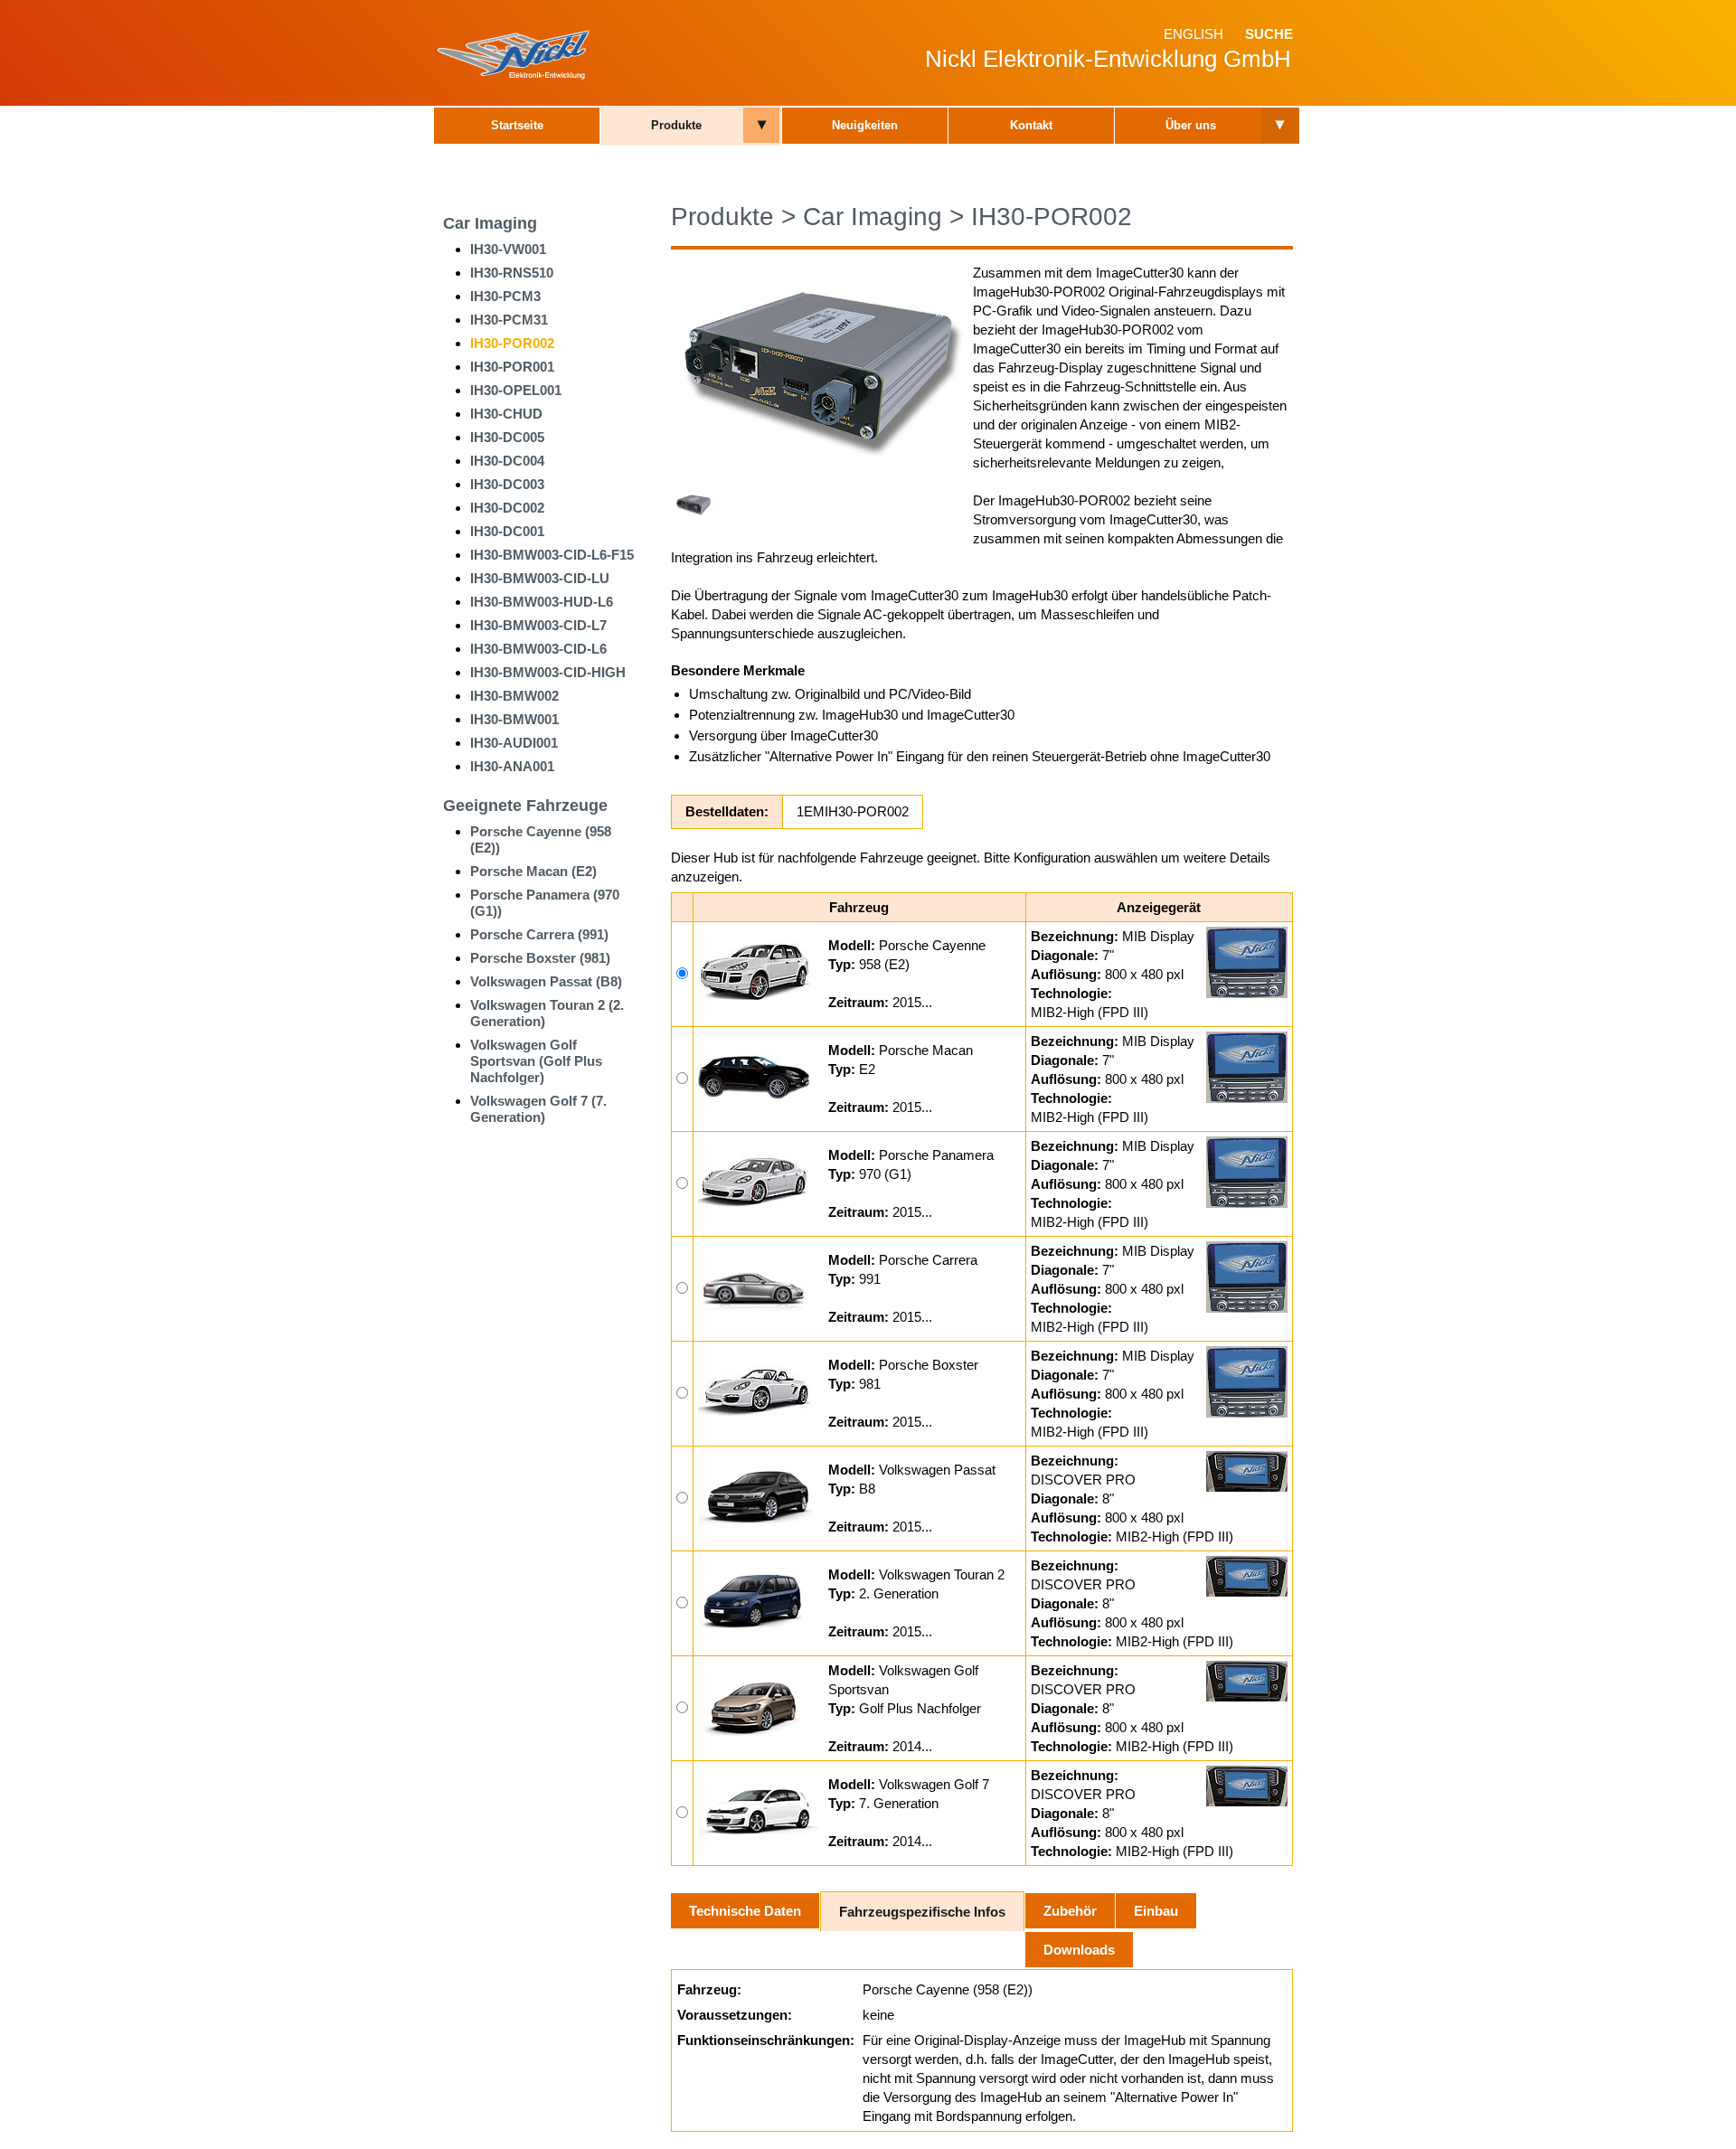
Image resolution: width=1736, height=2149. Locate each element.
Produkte (676, 125)
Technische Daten (745, 1911)
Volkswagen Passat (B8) (546, 981)
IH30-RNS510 (512, 273)
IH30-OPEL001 (516, 390)
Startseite (517, 125)
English (1193, 34)
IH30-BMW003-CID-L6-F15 (552, 555)
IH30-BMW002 (514, 696)
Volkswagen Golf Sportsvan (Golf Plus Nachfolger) (536, 1061)
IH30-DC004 (507, 461)
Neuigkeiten (865, 125)
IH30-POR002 (512, 343)
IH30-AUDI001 (514, 743)
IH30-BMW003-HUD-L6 (542, 602)
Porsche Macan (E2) (533, 871)
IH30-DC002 (507, 508)
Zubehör (1070, 1911)
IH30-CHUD (506, 414)
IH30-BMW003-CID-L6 (538, 649)
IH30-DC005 (507, 437)
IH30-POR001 (512, 367)
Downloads (1079, 1950)
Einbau (1156, 1911)
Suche (1269, 34)
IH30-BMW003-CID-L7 (538, 625)
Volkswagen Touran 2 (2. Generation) (547, 1013)
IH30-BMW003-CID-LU (540, 578)
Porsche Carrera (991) (539, 934)
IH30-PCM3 (505, 296)
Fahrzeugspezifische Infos (922, 1912)
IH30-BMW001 (514, 719)
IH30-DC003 (507, 484)
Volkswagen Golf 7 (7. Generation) (538, 1109)
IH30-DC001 (507, 531)
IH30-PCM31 (509, 320)
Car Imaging (490, 223)
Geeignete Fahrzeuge (525, 806)
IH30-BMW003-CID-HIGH (548, 672)
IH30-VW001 (508, 249)
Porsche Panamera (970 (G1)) (545, 903)
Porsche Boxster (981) (540, 958)
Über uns (1191, 125)
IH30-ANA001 (512, 766)
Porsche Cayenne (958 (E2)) (541, 839)
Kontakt (1031, 125)
